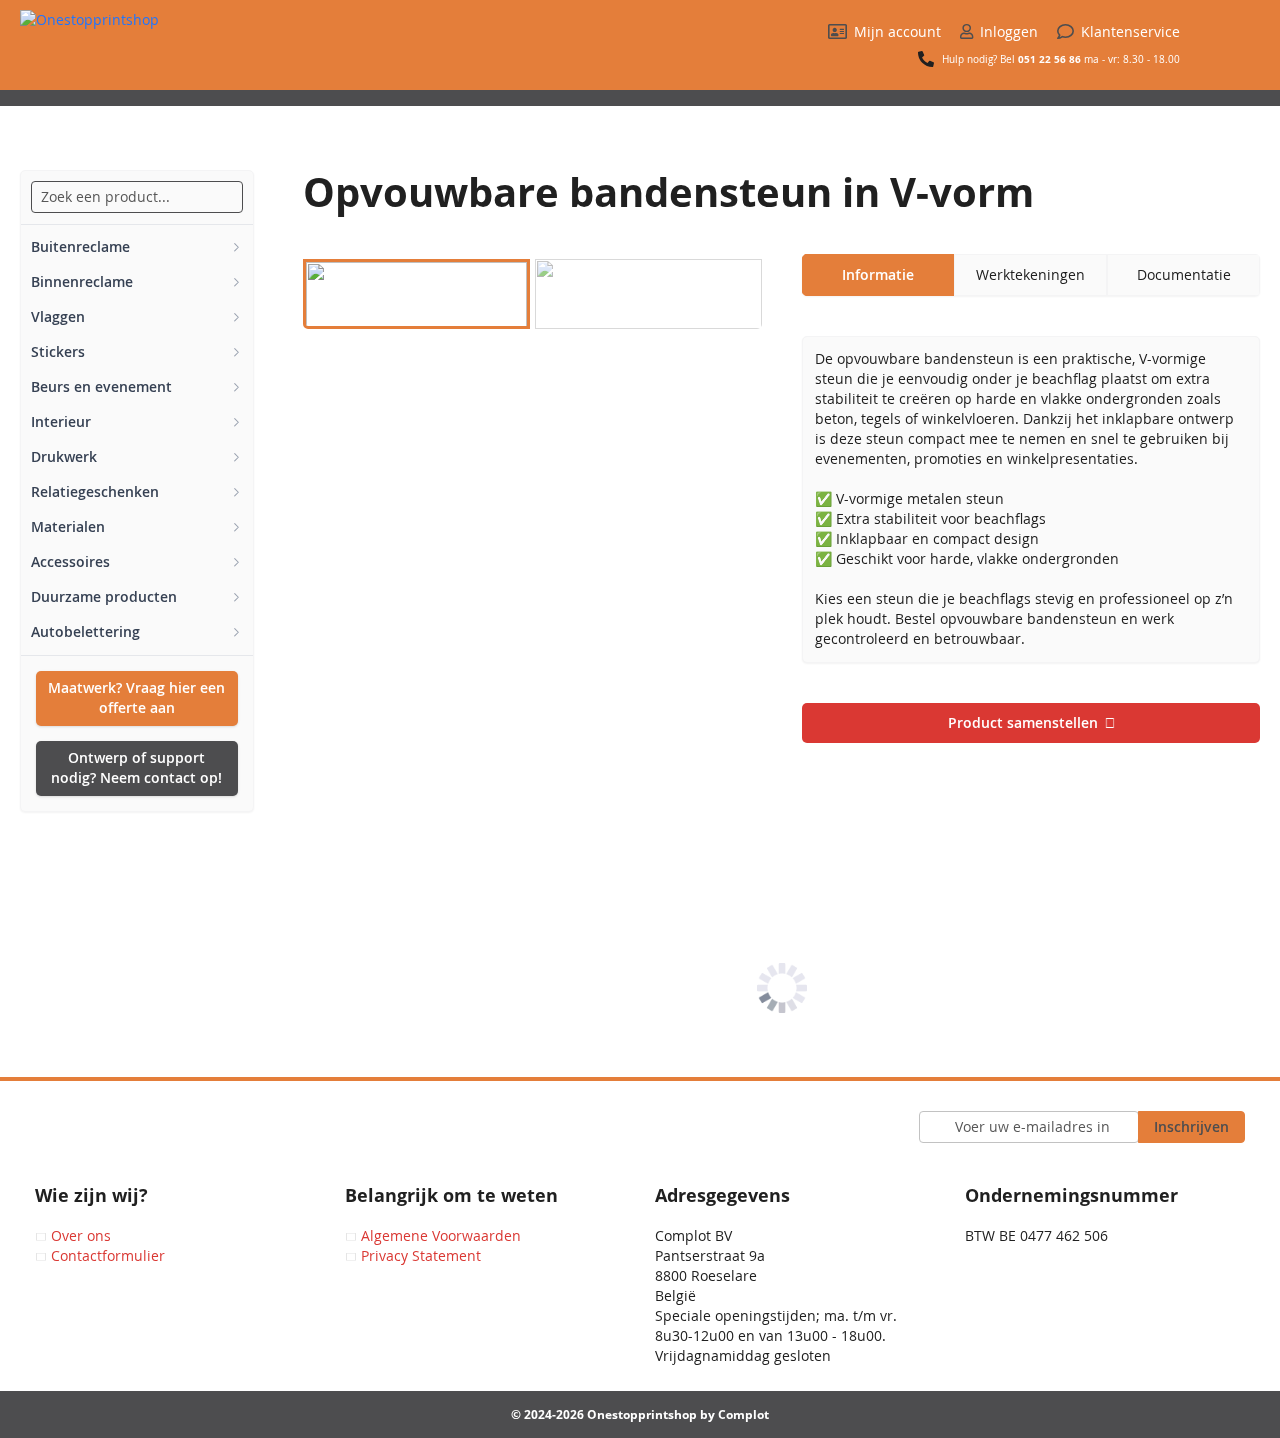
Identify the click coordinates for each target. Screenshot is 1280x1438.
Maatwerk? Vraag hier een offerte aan (136, 697)
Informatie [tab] (878, 274)
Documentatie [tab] (1184, 274)
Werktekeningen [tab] (1030, 274)
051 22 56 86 (1049, 59)
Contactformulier (108, 1255)
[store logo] (145, 50)
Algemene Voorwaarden (441, 1235)
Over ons (81, 1235)
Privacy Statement (421, 1255)
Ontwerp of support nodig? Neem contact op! (136, 767)
